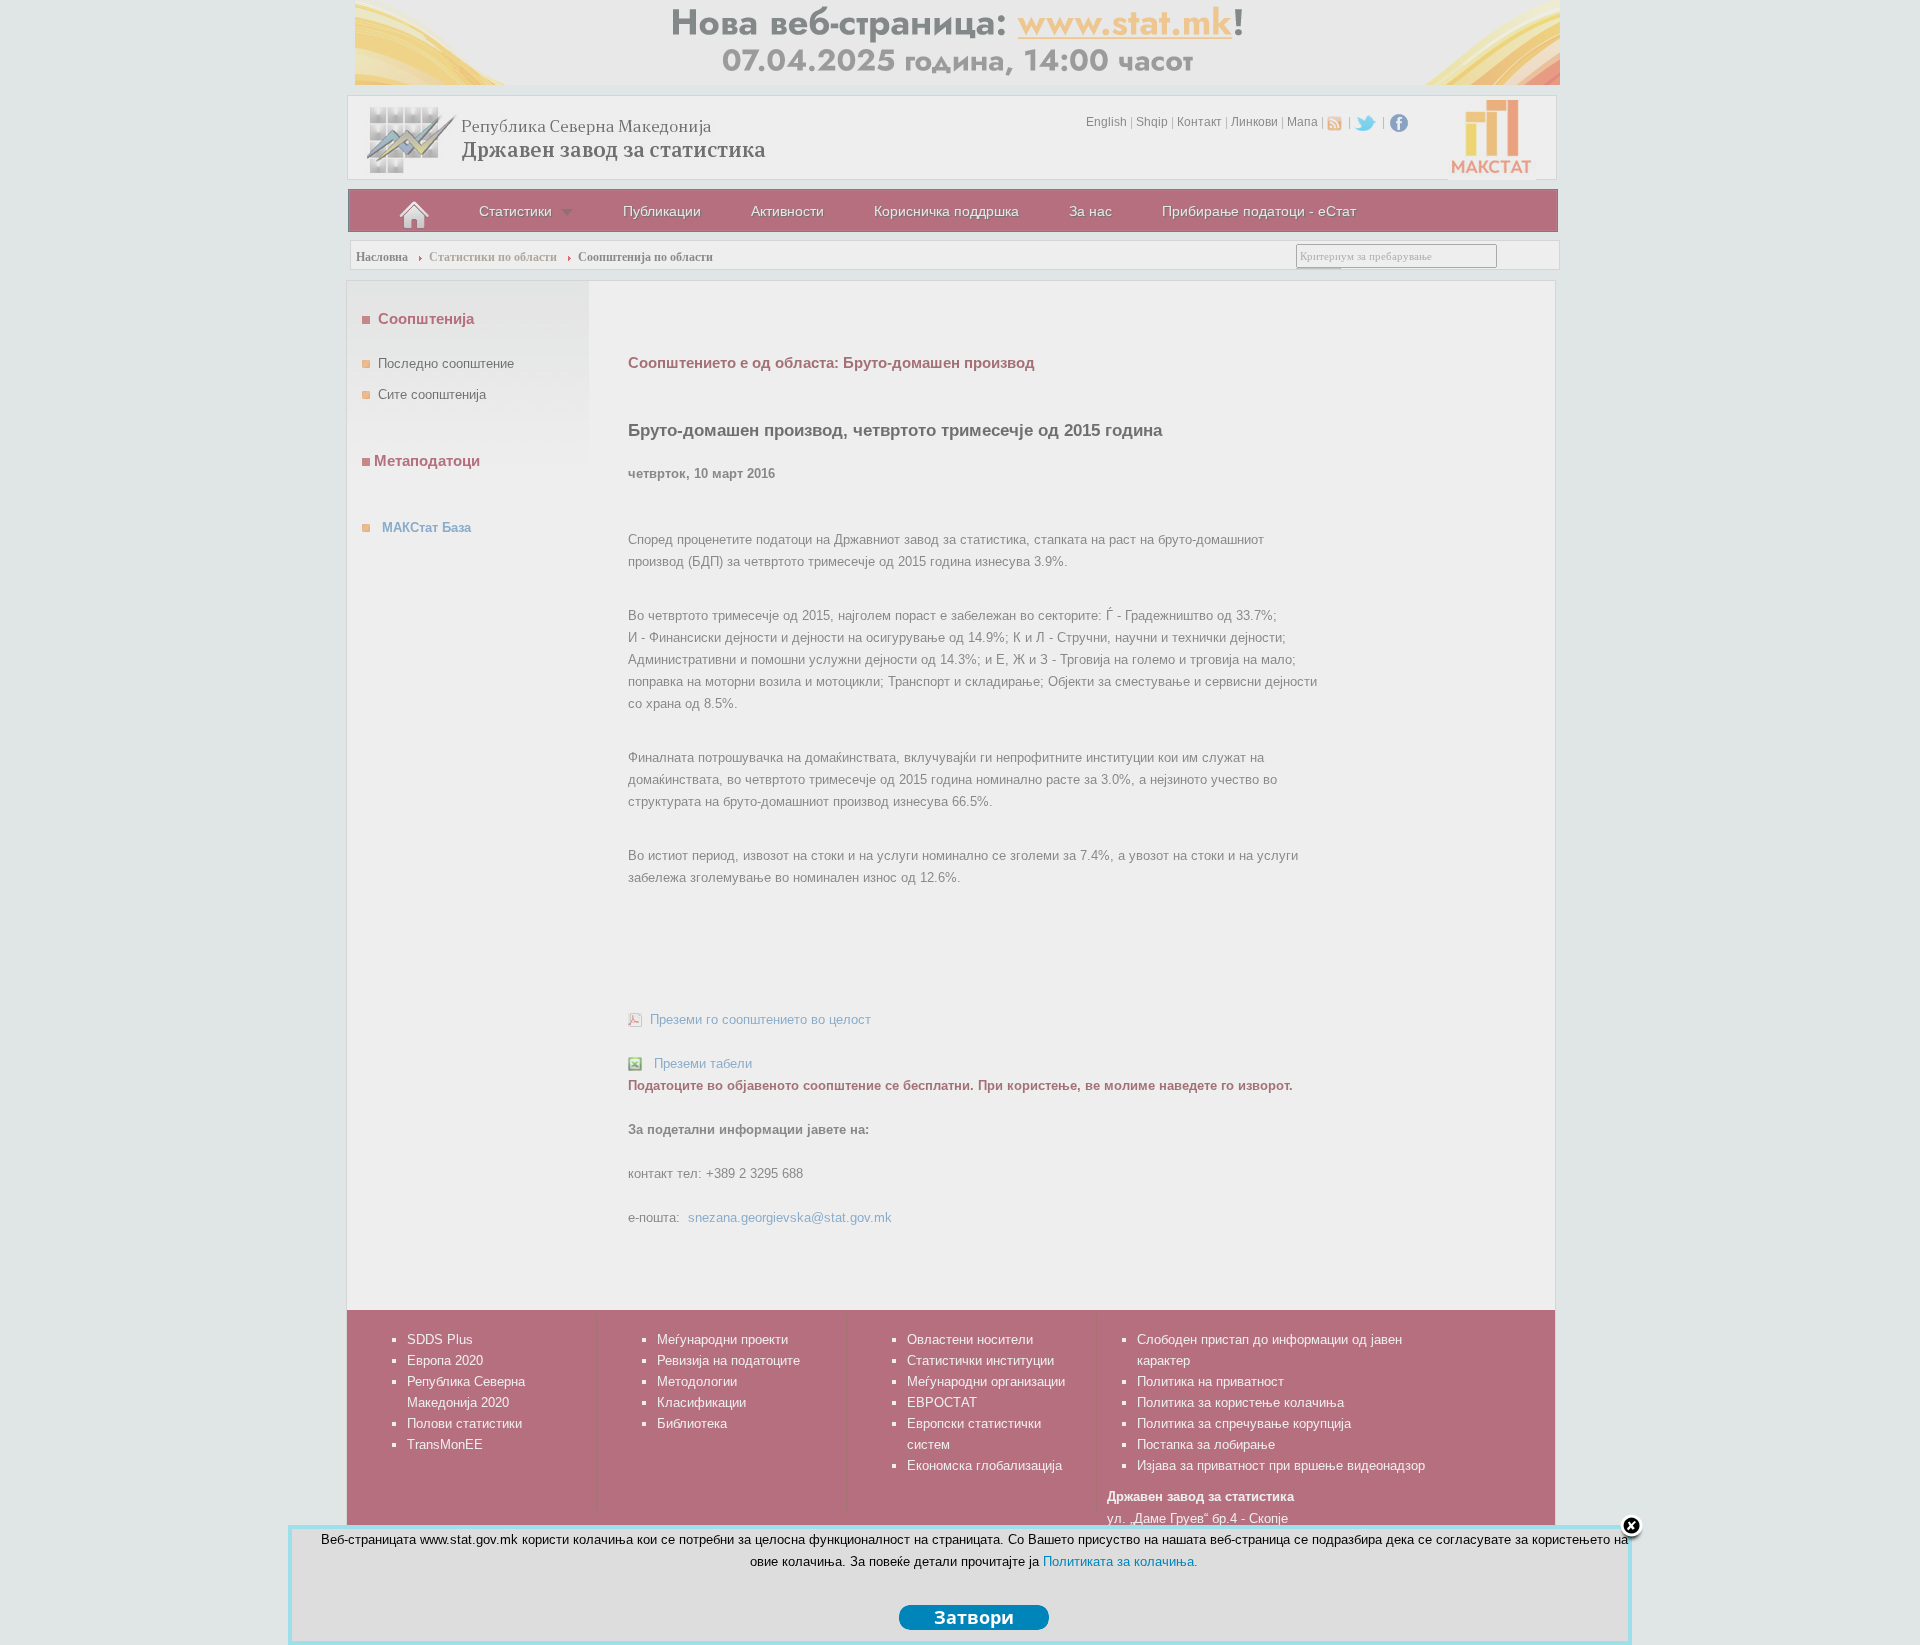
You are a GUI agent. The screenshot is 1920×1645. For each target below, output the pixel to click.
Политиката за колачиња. (1120, 1561)
